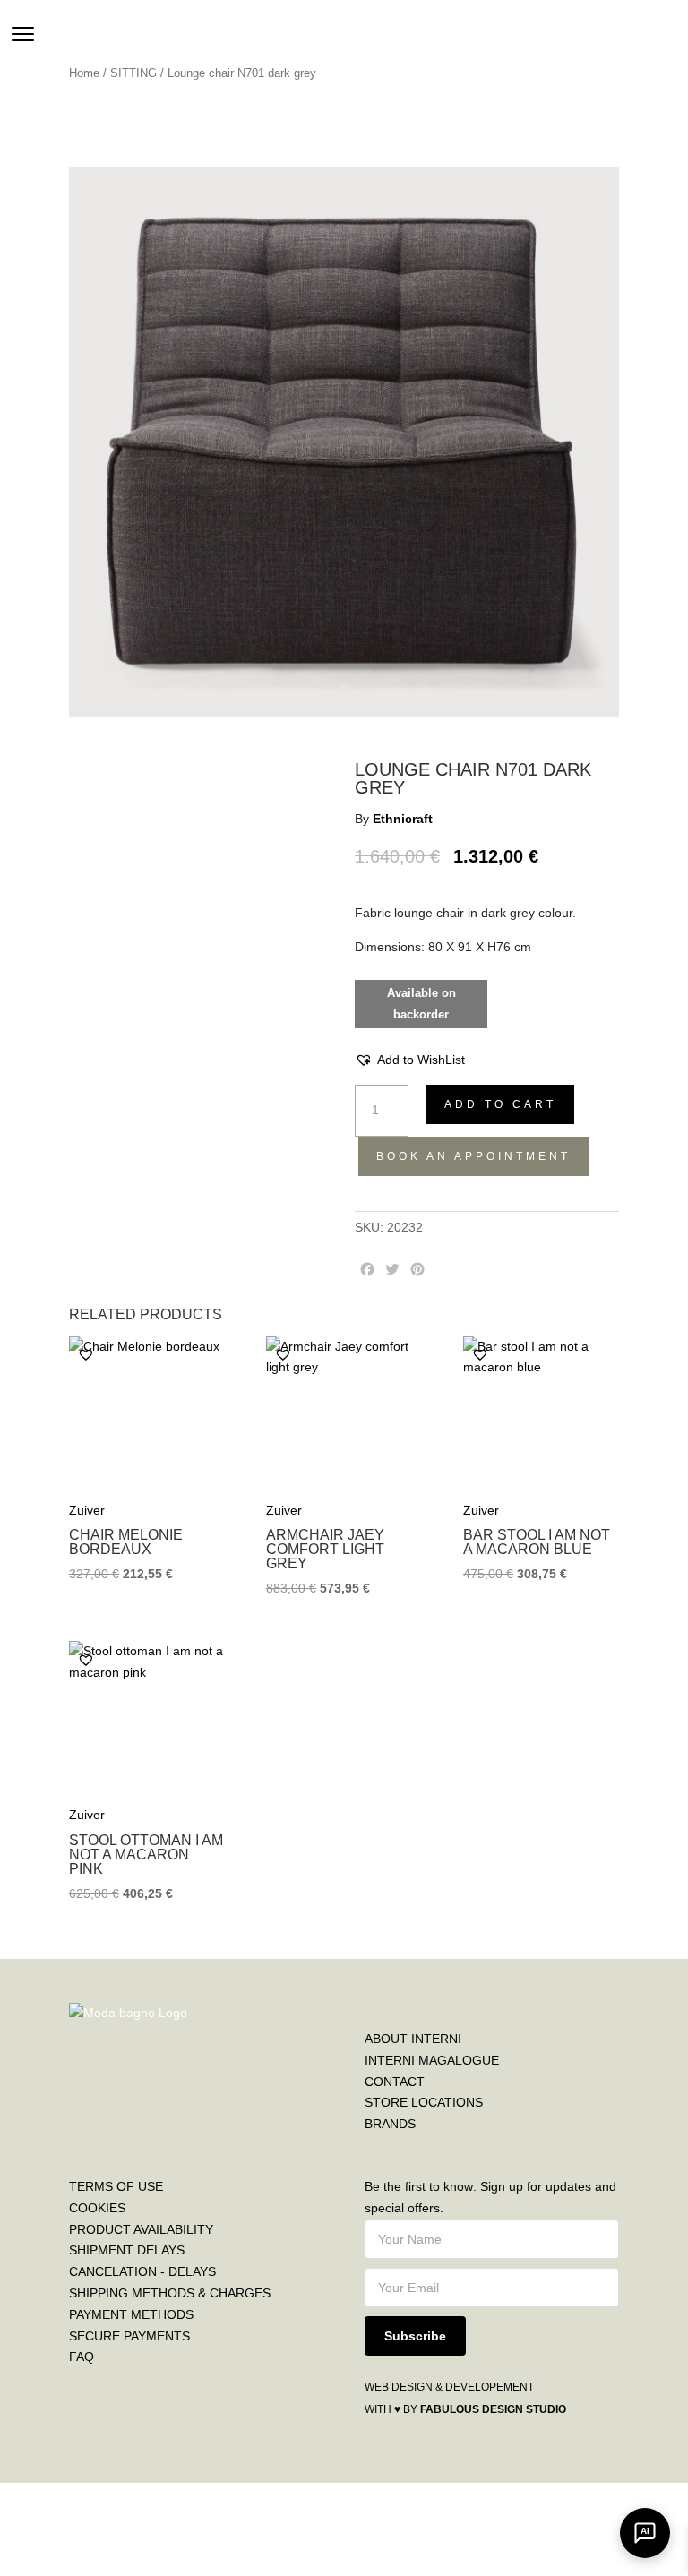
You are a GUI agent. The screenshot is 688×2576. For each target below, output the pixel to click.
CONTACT (395, 2082)
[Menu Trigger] (23, 34)
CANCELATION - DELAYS (142, 2271)
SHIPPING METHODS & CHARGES (170, 2293)
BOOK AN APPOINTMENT (473, 1156)
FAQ (82, 2357)
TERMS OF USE (116, 2186)
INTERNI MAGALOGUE (432, 2060)
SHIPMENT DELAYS (127, 2250)
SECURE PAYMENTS (129, 2336)
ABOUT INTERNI (413, 2039)
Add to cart (500, 1104)
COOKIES (97, 2208)
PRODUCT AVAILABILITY (141, 2229)
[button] (410, 1060)
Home (84, 73)
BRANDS (390, 2124)
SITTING (133, 73)
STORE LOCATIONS (424, 2102)
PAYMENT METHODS (131, 2314)
